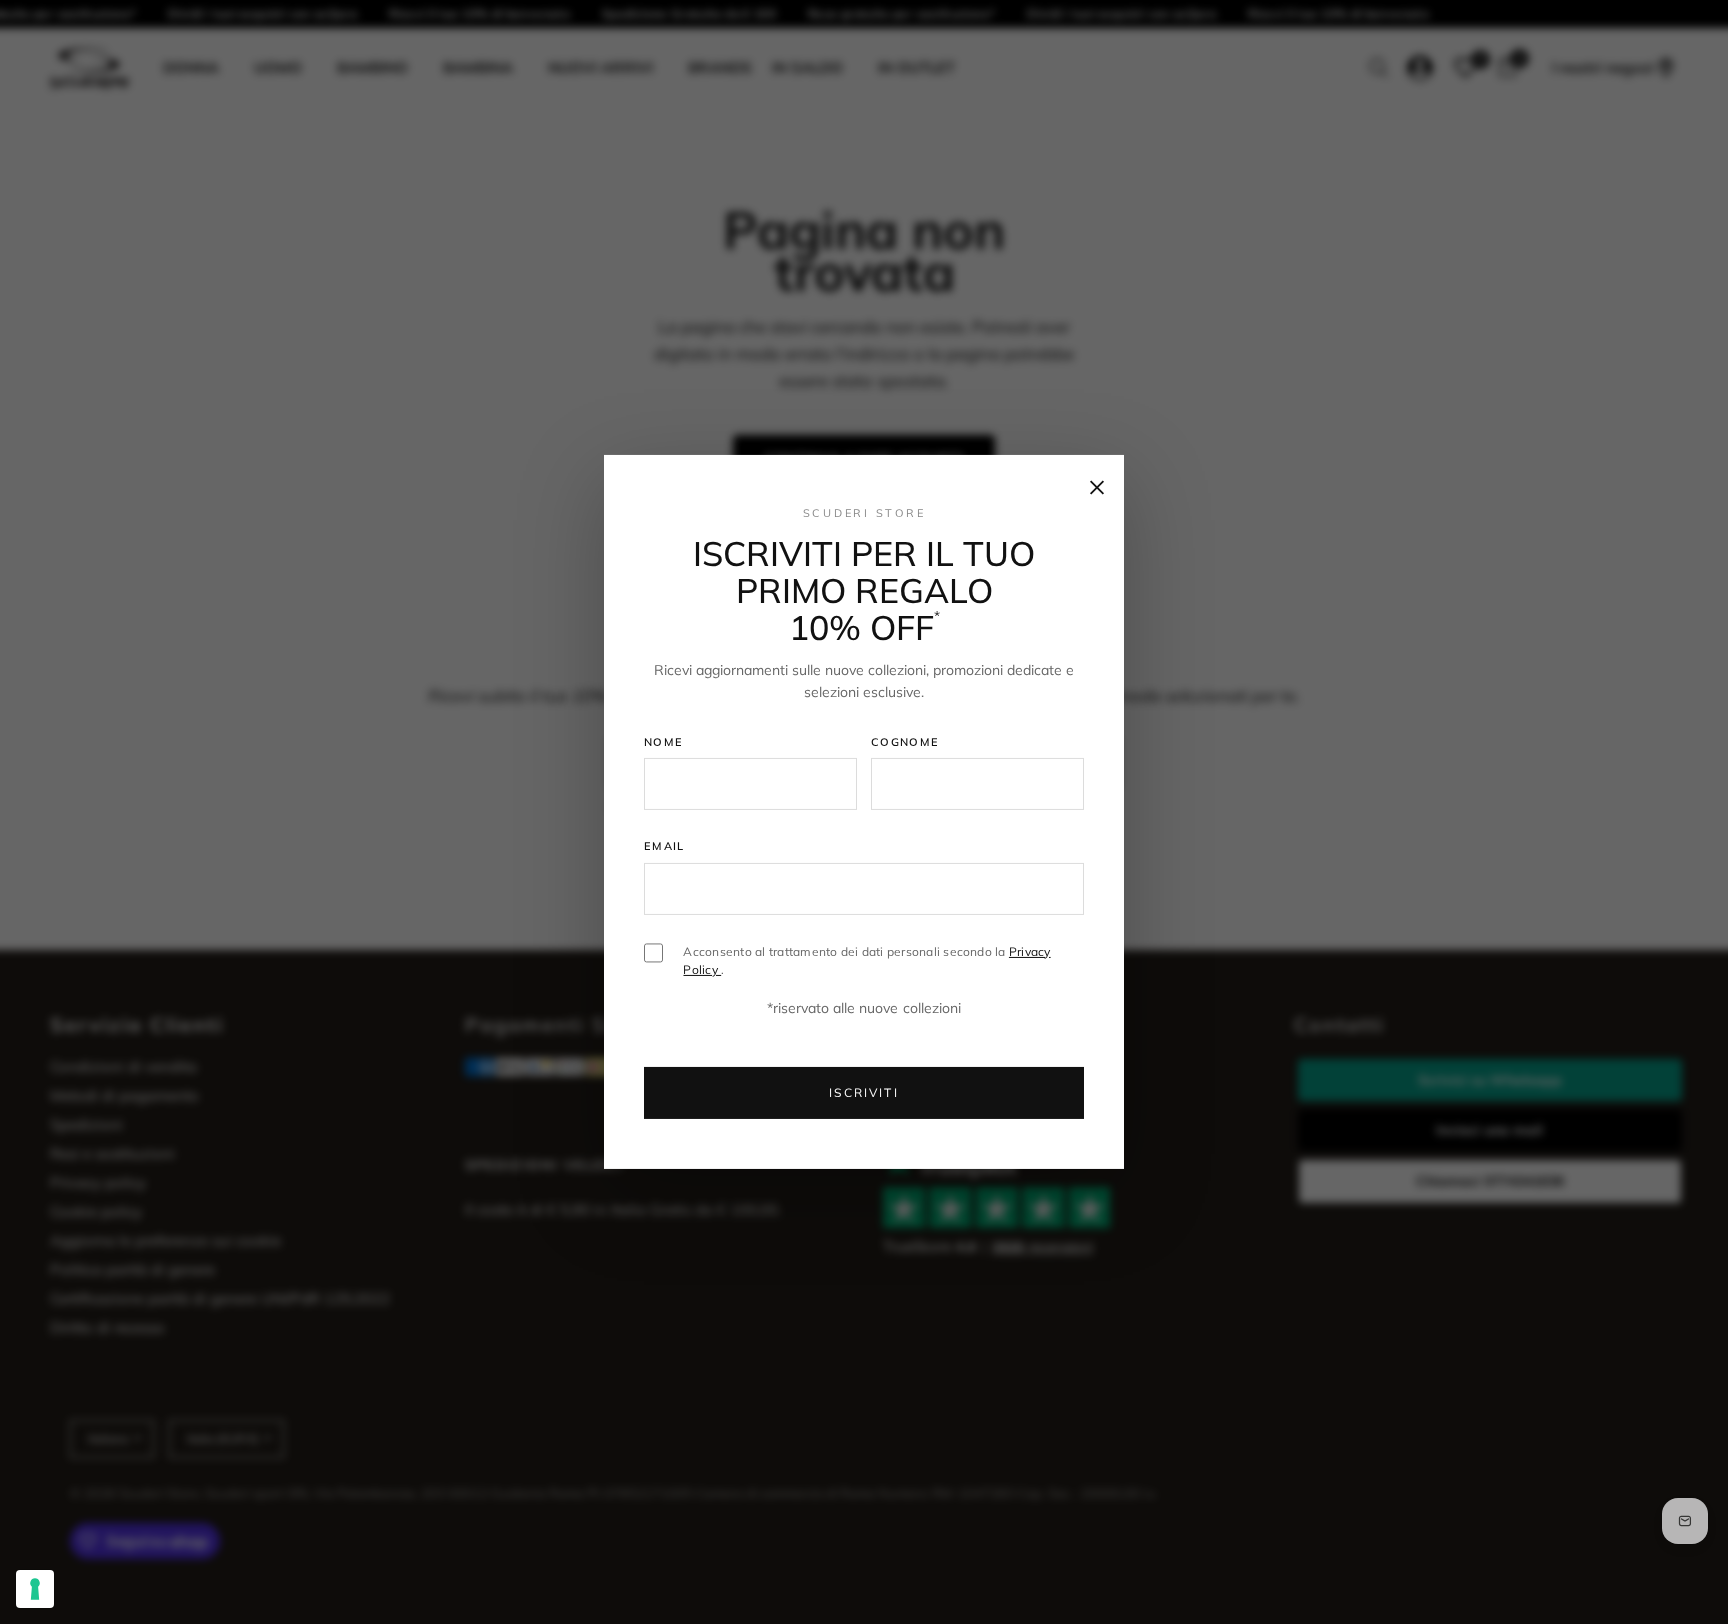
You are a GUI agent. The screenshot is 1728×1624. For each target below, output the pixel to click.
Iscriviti (863, 1092)
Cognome (905, 741)
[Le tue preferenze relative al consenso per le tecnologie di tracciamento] (35, 1589)
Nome (663, 741)
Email (664, 846)
